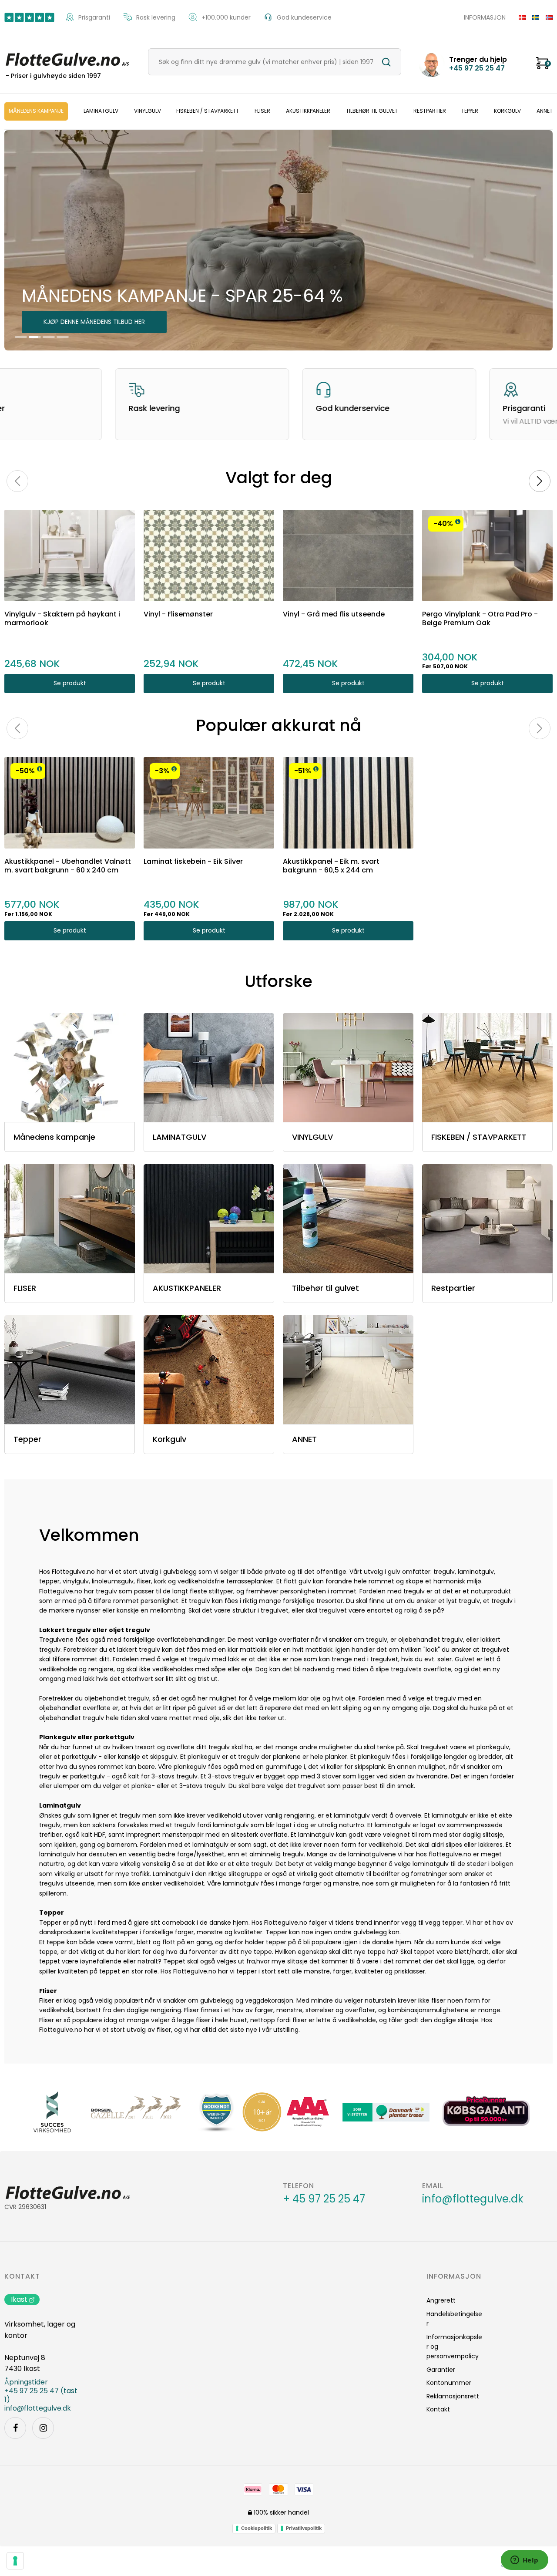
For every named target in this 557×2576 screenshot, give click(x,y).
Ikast (19, 2299)
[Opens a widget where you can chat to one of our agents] (524, 2561)
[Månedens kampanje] (70, 1067)
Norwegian (546, 17)
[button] (458, 522)
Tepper (470, 111)
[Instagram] (43, 2428)
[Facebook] (15, 2428)
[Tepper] (70, 1370)
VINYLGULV (148, 111)
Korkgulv (507, 111)
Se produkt (70, 683)
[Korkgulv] (209, 1370)
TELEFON (299, 2186)
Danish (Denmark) (519, 17)
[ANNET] (348, 1370)
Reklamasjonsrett (453, 2396)
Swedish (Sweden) (532, 17)
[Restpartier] (487, 1219)
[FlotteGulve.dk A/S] (67, 58)
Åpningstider (26, 2382)
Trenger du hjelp (478, 64)
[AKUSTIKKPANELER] (209, 1219)
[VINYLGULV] (348, 1067)
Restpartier (430, 111)
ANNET (545, 111)
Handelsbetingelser (454, 2319)
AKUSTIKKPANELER (308, 111)
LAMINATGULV (101, 111)
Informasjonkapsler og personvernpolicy (454, 2347)
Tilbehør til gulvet (372, 111)
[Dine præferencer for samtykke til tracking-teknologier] (15, 2561)
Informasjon (485, 17)
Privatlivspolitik (304, 2528)
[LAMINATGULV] (209, 1067)
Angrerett (441, 2300)
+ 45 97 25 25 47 (324, 2199)
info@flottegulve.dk (473, 2199)
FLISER (262, 111)
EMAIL (433, 2186)
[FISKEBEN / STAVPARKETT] (487, 1067)
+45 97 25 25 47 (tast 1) (41, 2395)
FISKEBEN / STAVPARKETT (208, 111)
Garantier (441, 2370)
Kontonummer (449, 2383)
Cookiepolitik (257, 2528)
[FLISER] (70, 1219)
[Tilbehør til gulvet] (348, 1219)
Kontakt (22, 2276)
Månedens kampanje (36, 111)
